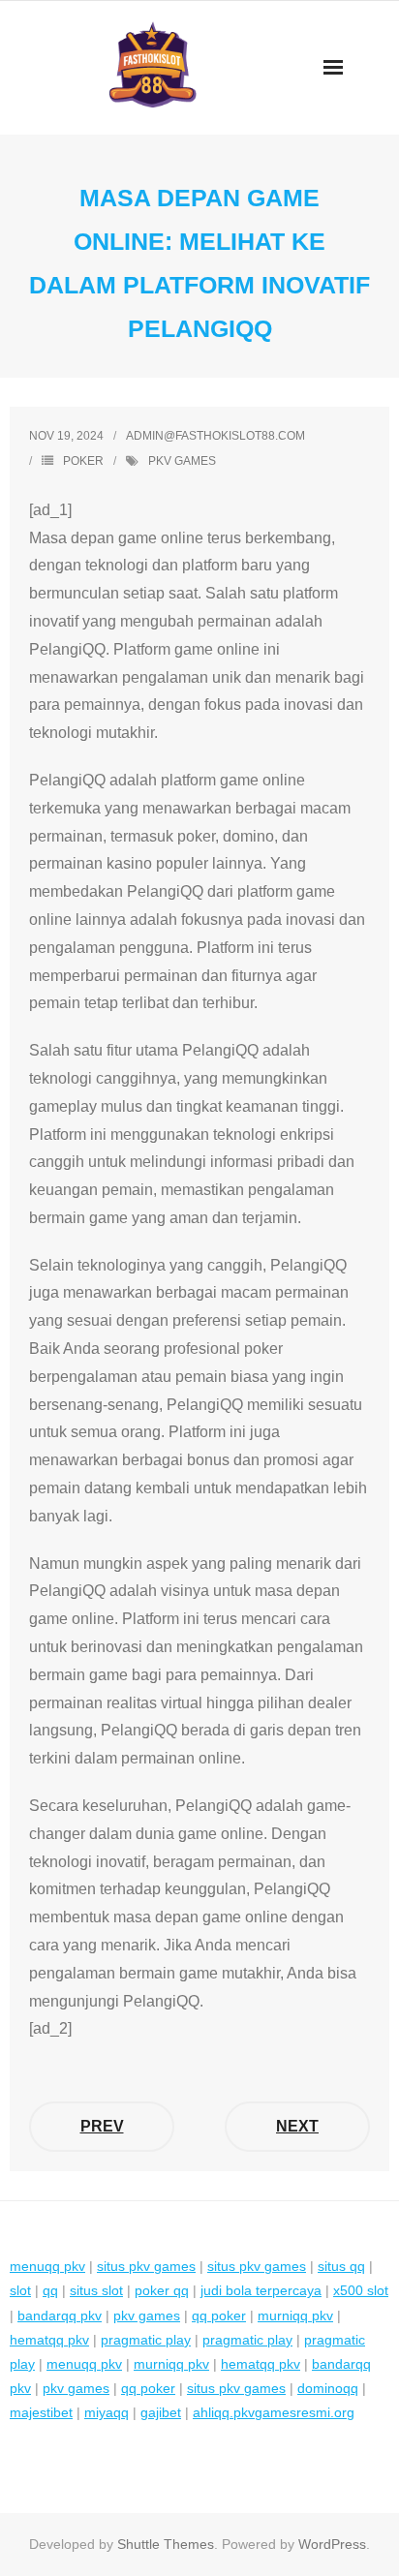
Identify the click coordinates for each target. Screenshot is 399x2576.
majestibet (41, 2412)
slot (20, 2290)
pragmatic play (146, 2340)
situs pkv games (146, 2266)
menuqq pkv (47, 2266)
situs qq (341, 2266)
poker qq (162, 2290)
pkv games (182, 461)
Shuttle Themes (166, 2544)
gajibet (161, 2412)
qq (50, 2290)
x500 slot (361, 2290)
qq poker (219, 2315)
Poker (83, 461)
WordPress (332, 2544)
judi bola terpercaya (261, 2290)
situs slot (96, 2290)
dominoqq (328, 2388)
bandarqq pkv (60, 2315)
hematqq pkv (49, 2340)
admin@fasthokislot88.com (215, 436)
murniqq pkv (295, 2315)
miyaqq (107, 2412)
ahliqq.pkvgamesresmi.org (274, 2412)
